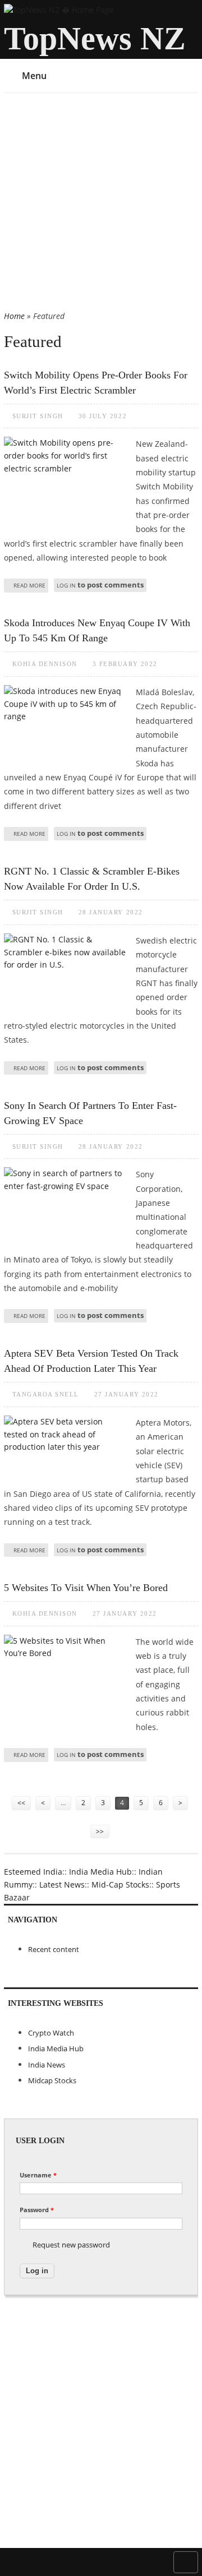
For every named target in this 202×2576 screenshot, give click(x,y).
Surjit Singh (38, 416)
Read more (29, 585)
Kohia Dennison (45, 664)
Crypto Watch (51, 2033)
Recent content (54, 1949)
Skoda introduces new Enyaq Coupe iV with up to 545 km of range (97, 630)
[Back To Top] (186, 2561)
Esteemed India (33, 1872)
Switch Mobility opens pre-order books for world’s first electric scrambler (96, 383)
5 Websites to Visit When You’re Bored (86, 1588)
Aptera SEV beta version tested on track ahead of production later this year (91, 1361)
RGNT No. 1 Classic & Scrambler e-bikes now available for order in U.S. (92, 879)
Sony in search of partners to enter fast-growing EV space (90, 1113)
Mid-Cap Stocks (120, 1884)
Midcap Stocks (52, 2080)
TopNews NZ (95, 38)
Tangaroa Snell (46, 1394)
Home (14, 316)
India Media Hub (100, 1872)
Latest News (62, 1884)
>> (100, 1831)
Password (37, 2210)
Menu (34, 76)
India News (47, 2065)
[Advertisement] (101, 204)
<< (21, 1803)
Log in (66, 585)
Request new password (71, 2245)
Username (38, 2175)
